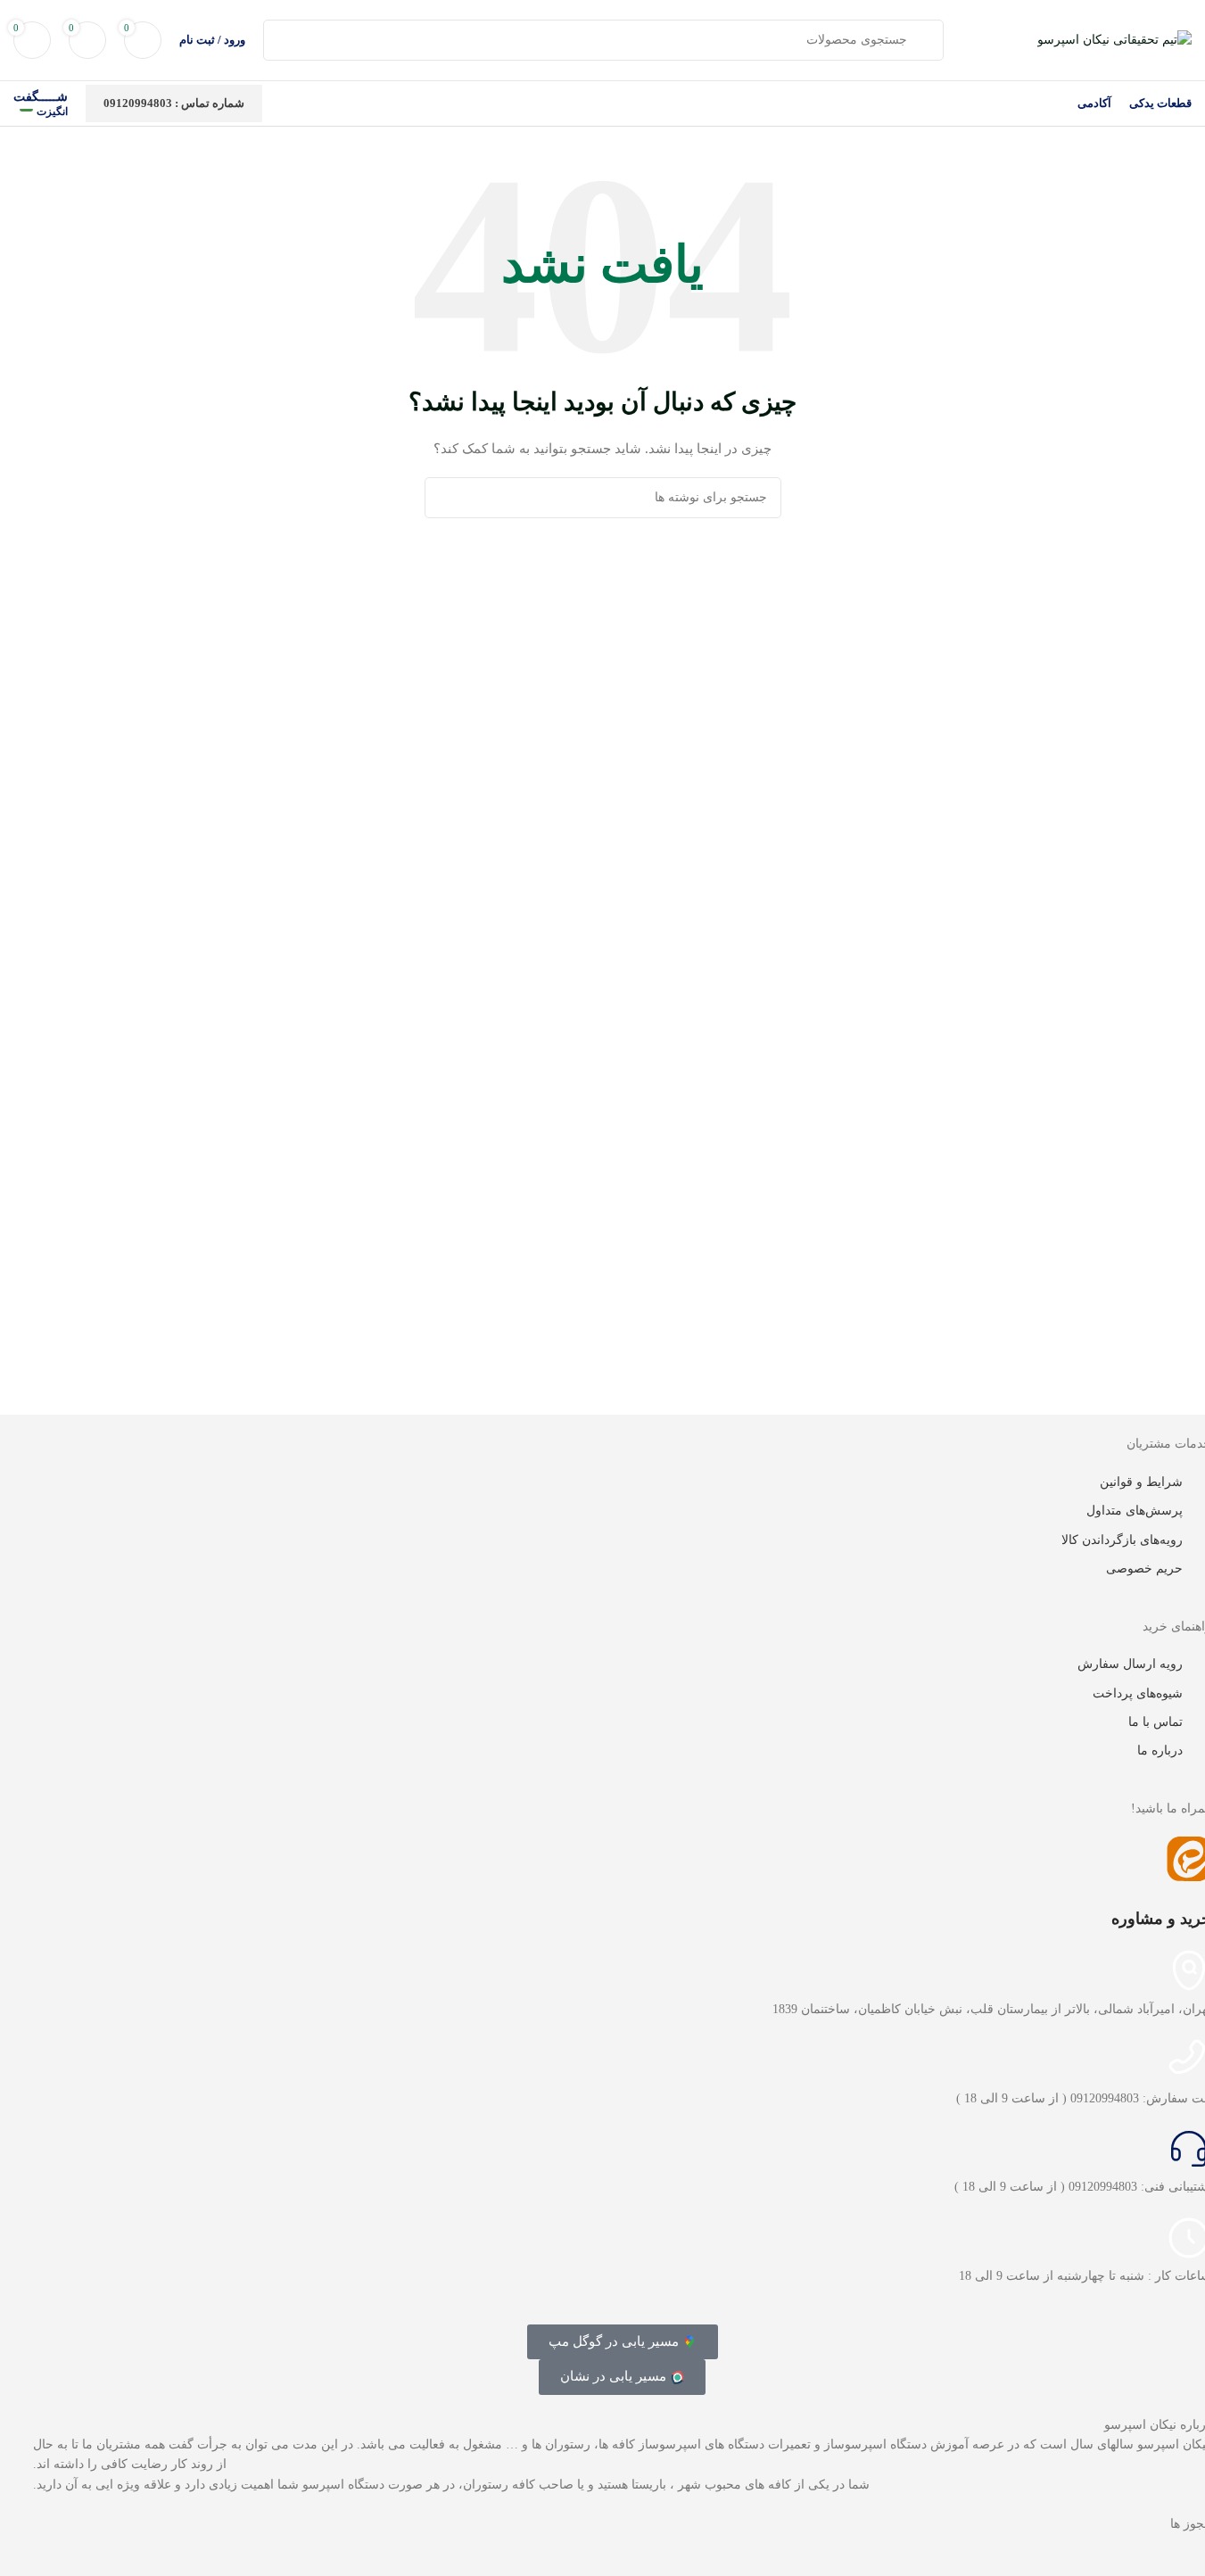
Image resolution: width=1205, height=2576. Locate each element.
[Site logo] (1114, 39)
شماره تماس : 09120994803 (174, 103)
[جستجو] (445, 498)
